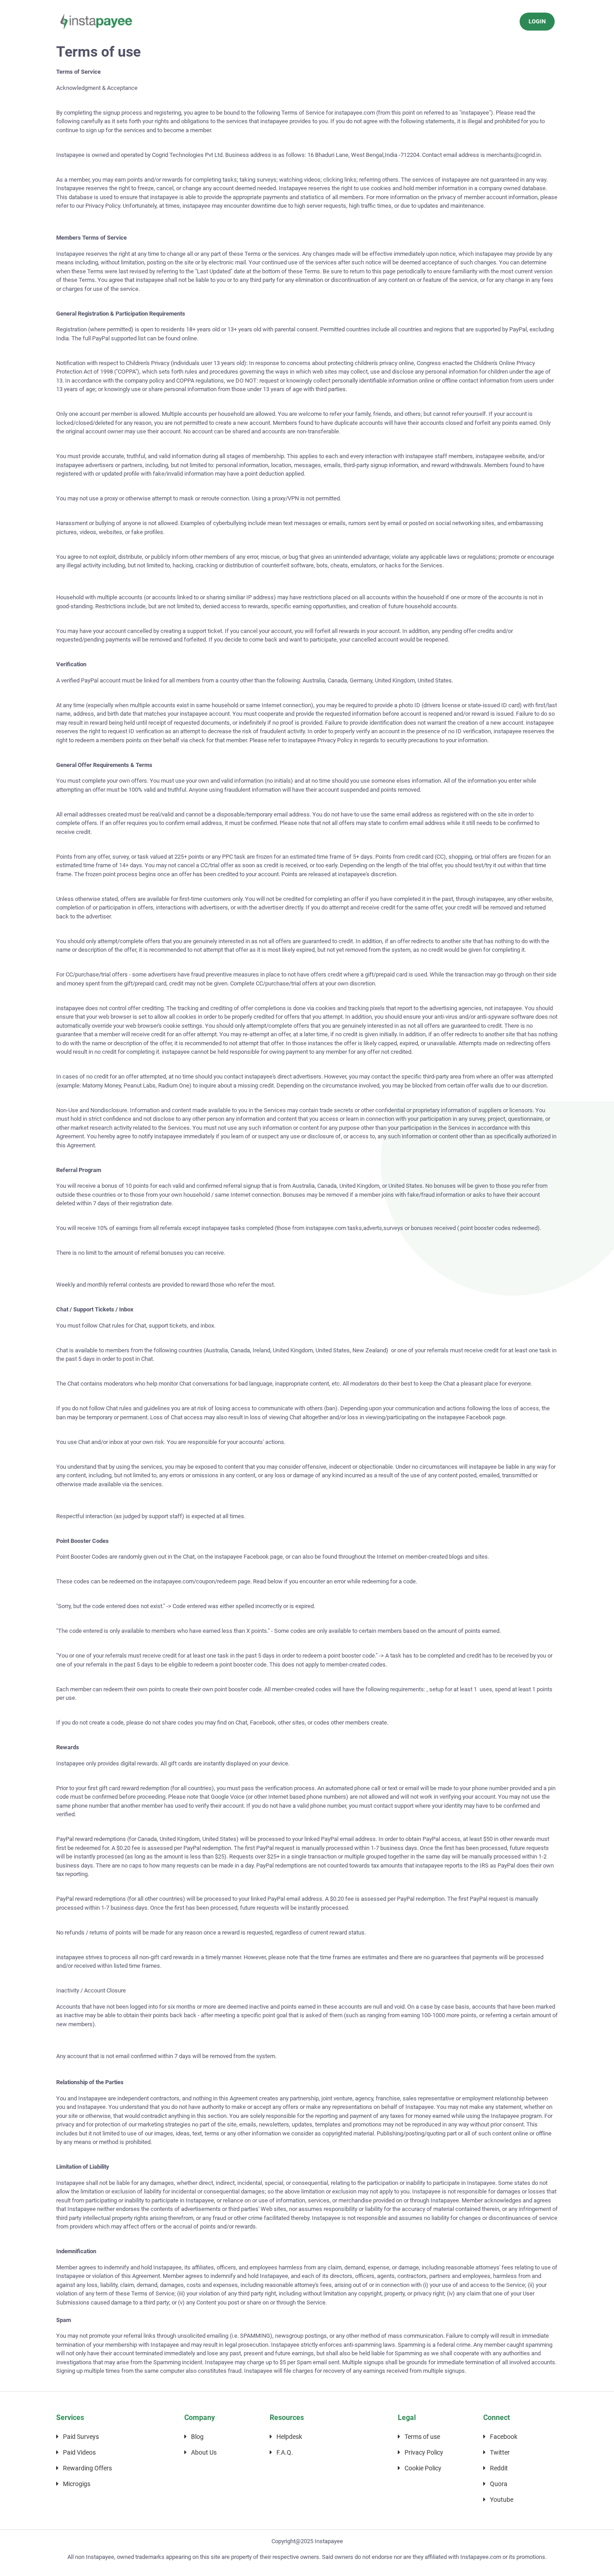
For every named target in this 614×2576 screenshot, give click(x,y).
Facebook (504, 2437)
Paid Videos (79, 2452)
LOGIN (537, 21)
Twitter (500, 2452)
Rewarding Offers (87, 2468)
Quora (499, 2484)
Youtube (502, 2500)
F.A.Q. (285, 2452)
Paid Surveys (81, 2437)
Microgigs (77, 2484)
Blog (197, 2437)
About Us (204, 2452)
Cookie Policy (423, 2468)
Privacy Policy (424, 2452)
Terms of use (422, 2437)
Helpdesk (289, 2437)
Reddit (499, 2468)
